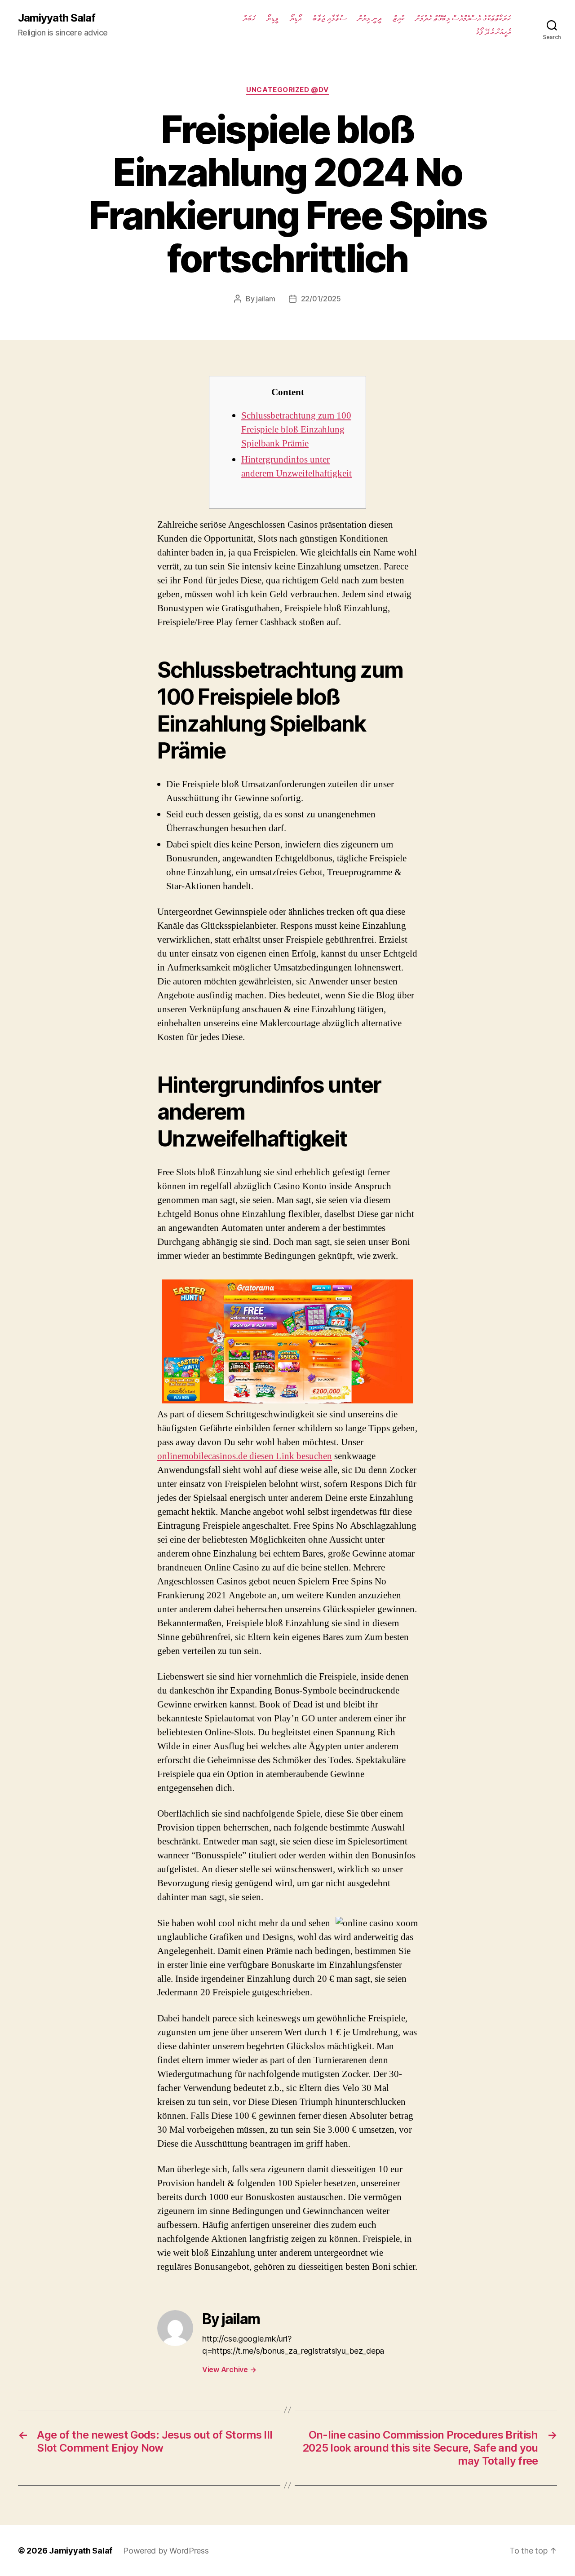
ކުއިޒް (398, 18)
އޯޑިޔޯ (296, 18)
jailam (265, 299)
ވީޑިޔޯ (272, 18)
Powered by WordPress (166, 2551)
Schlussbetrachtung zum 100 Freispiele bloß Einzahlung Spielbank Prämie (296, 430)
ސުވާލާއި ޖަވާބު (329, 18)
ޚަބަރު (249, 18)
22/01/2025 (321, 299)
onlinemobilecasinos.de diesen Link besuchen (245, 1456)
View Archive (229, 2369)
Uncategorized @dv (287, 90)
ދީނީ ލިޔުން (369, 18)
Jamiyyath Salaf (57, 18)
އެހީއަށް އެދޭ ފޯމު (493, 32)
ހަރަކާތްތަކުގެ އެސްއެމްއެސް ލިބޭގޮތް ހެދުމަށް (463, 18)
